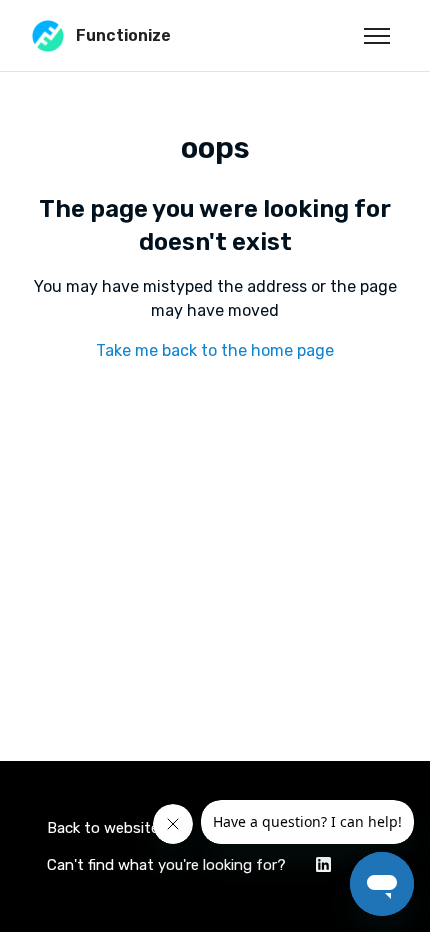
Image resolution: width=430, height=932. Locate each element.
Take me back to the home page (215, 350)
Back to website (103, 828)
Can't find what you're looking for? (166, 865)
